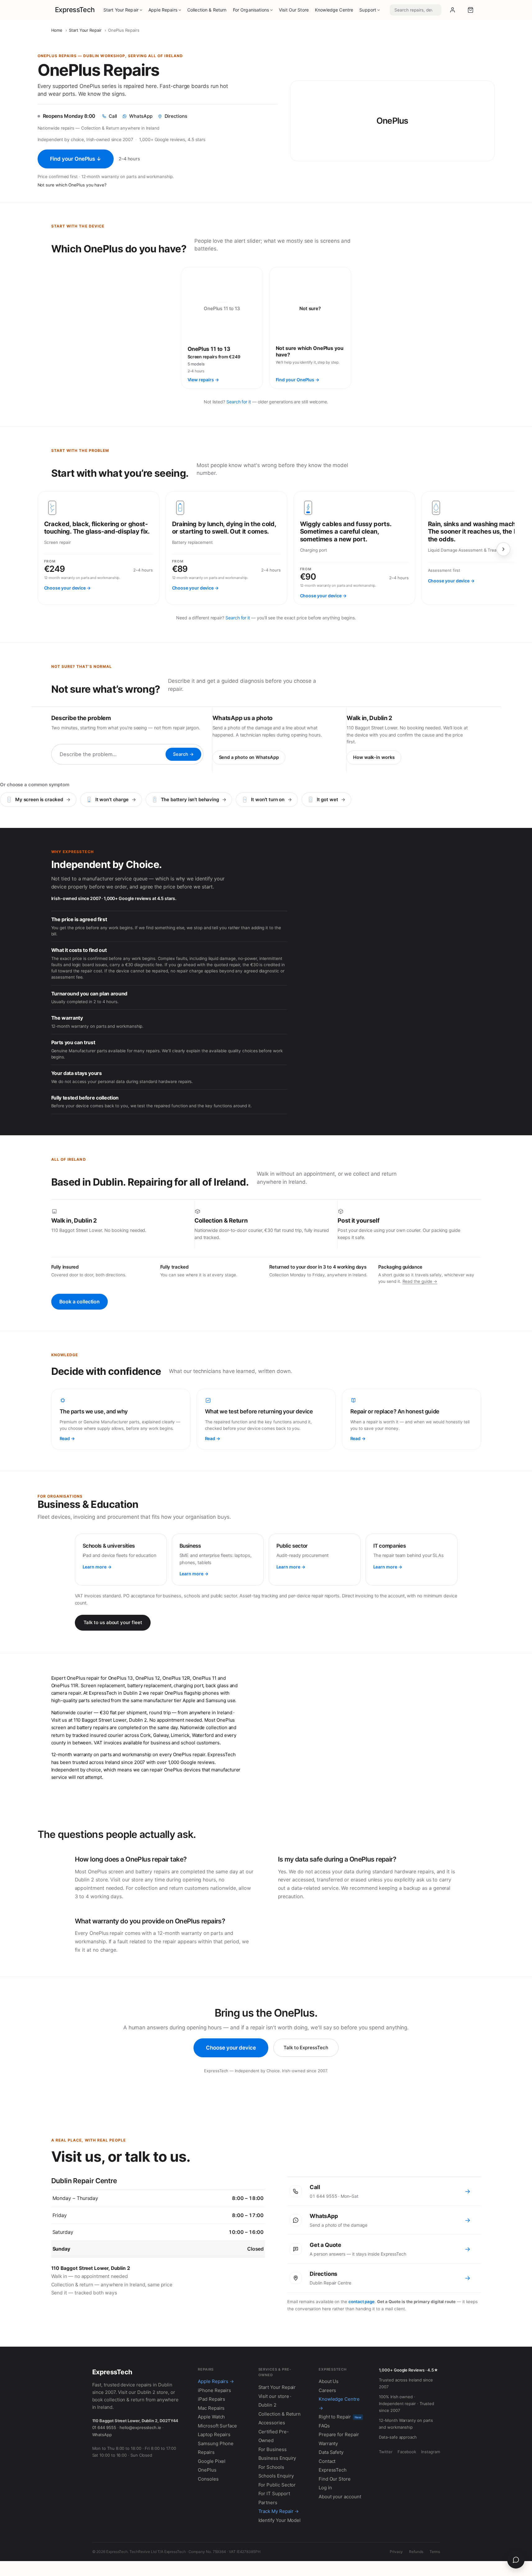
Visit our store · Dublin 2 (275, 2401)
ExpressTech (75, 10)
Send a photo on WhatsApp (249, 757)
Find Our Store (335, 2479)
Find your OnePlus (76, 159)
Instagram (430, 2452)
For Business (273, 2449)
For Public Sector (277, 2485)
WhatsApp (102, 2435)
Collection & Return (207, 10)
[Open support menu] (516, 2560)
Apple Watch (211, 2417)
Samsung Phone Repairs (216, 2448)
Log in (325, 2488)
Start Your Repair (121, 10)
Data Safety (331, 2452)
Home (57, 30)
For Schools (271, 2467)
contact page (361, 2302)
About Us (329, 2381)
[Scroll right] (503, 549)
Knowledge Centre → (339, 2404)
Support (368, 10)
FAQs (324, 2426)
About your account (340, 2497)
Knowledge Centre (334, 10)
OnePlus (207, 2470)
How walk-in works (374, 757)
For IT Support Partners (274, 2498)
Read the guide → (420, 1281)
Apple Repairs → (216, 2381)
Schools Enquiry (276, 2476)
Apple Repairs (163, 10)
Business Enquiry (277, 2458)
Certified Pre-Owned (274, 2436)
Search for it (239, 402)
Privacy (396, 2552)
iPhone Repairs (214, 2390)
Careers (327, 2390)
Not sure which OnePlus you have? (72, 185)
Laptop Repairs (214, 2434)
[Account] (452, 10)
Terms (435, 2552)
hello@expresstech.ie (140, 2427)
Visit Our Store (294, 10)
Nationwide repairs (56, 128)
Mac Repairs (211, 2408)
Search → (183, 754)
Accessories (272, 2423)
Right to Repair (340, 2417)
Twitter (386, 2452)
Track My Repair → (279, 2511)
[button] (471, 10)
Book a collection (80, 1302)
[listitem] (222, 328)
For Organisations (251, 10)
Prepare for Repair (339, 2434)
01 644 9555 (104, 2427)
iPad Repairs (211, 2399)
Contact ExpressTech (333, 2466)
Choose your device (231, 2048)
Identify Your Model (280, 2520)
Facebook (407, 2452)
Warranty (328, 2443)
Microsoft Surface (217, 2426)
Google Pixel (212, 2461)
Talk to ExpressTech (306, 2048)
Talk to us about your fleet (113, 1622)
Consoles (208, 2479)
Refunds (416, 2552)
